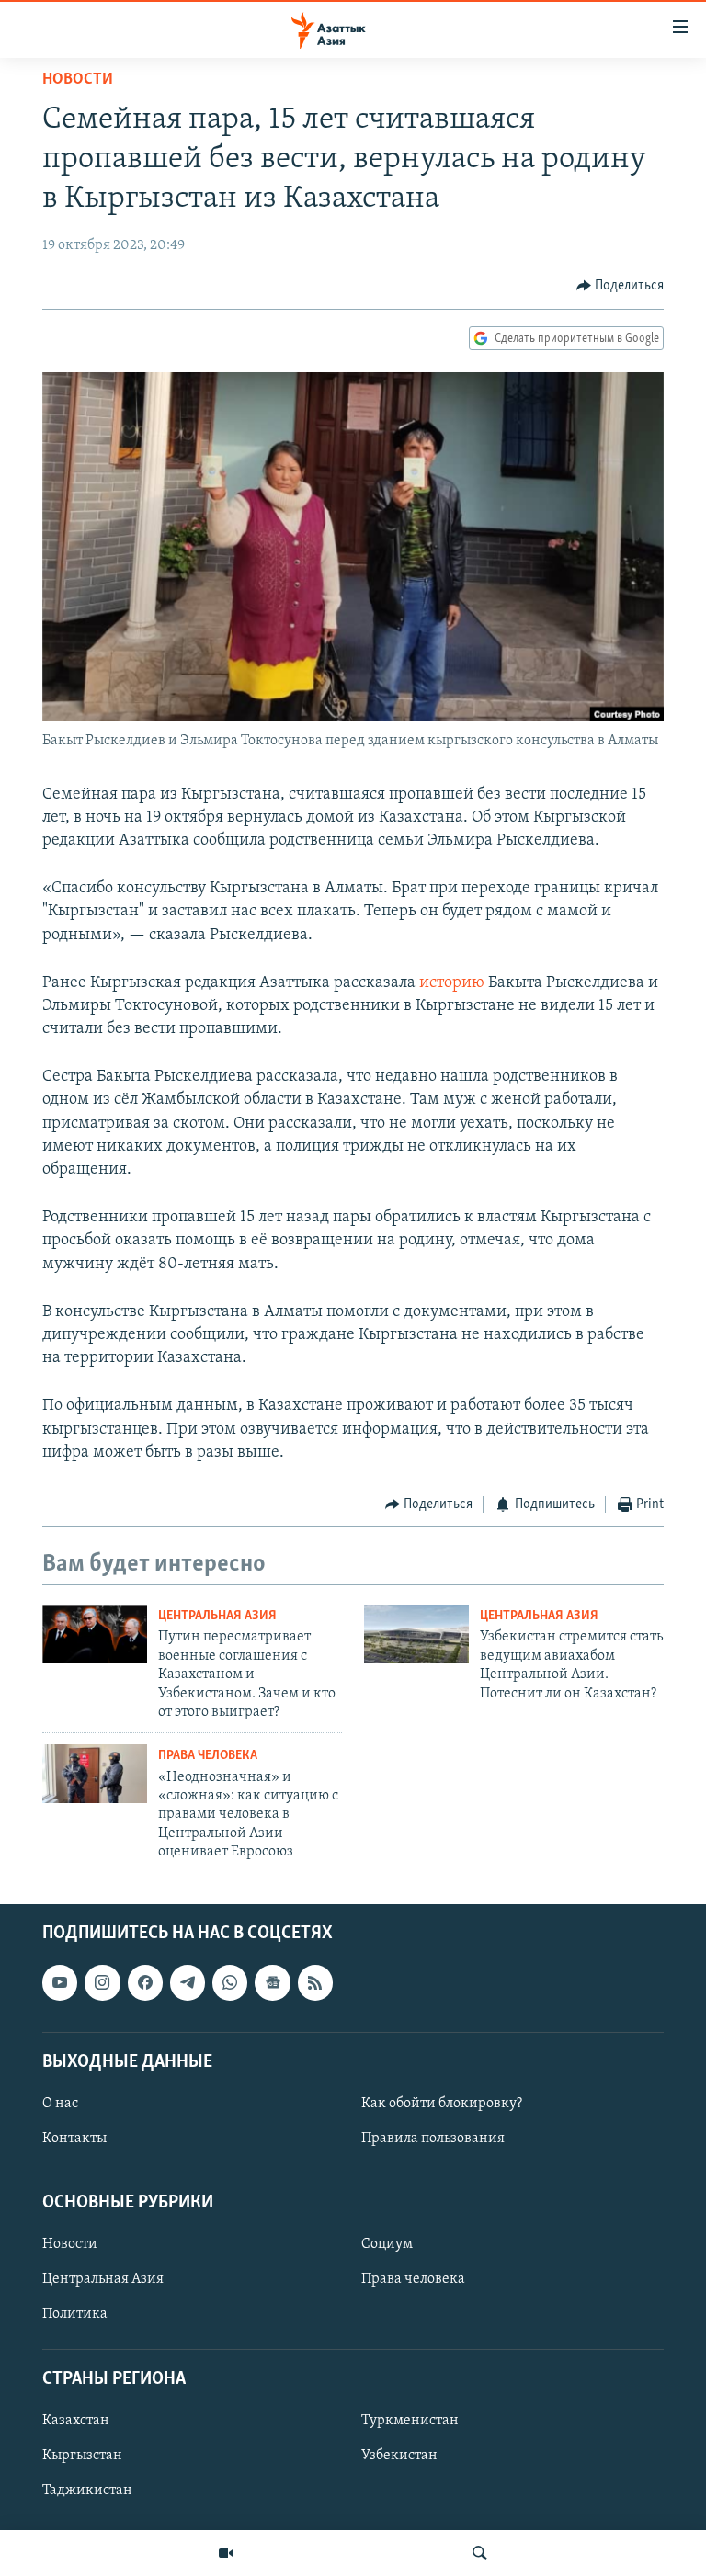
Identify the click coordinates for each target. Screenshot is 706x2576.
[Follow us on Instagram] (102, 1982)
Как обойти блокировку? (442, 2104)
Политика (75, 2314)
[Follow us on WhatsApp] (230, 1982)
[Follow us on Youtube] (60, 1982)
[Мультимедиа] (226, 2553)
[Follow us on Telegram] (188, 1982)
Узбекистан (399, 2455)
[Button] (621, 286)
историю (452, 983)
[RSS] (315, 1982)
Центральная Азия (217, 1616)
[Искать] (480, 2553)
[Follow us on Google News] (272, 1982)
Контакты (74, 2139)
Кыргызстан (82, 2455)
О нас (60, 2104)
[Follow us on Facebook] (145, 1982)
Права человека (208, 1756)
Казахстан (76, 2420)
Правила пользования (433, 2139)
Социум (387, 2244)
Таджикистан (87, 2491)
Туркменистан (410, 2420)
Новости (78, 80)
